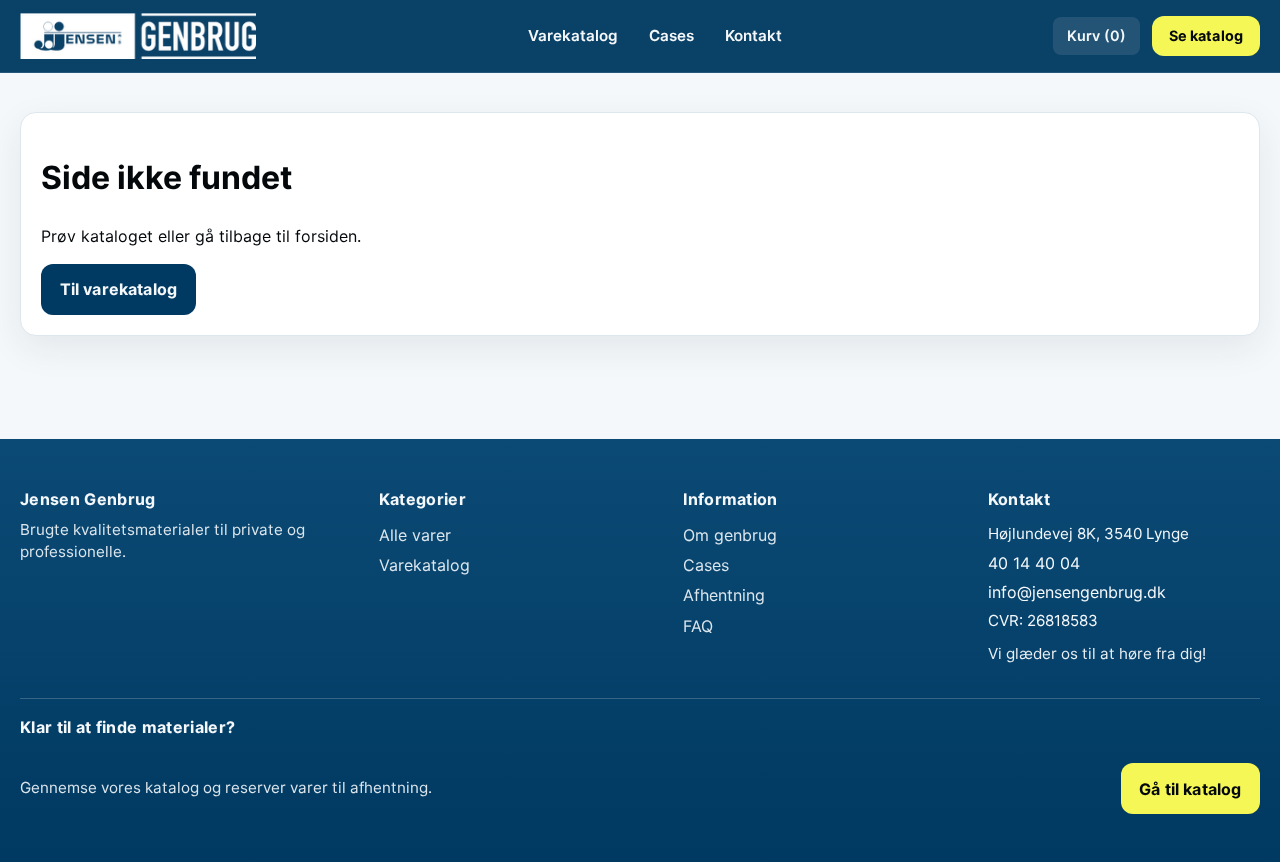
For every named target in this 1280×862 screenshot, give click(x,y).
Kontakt (753, 35)
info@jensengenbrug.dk (1077, 592)
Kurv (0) (1096, 35)
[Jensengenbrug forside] (138, 36)
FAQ (698, 626)
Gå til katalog (1190, 789)
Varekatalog (573, 35)
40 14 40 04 (1034, 563)
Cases (671, 35)
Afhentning (724, 595)
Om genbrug (730, 535)
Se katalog (1206, 35)
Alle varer (415, 535)
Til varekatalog (118, 289)
